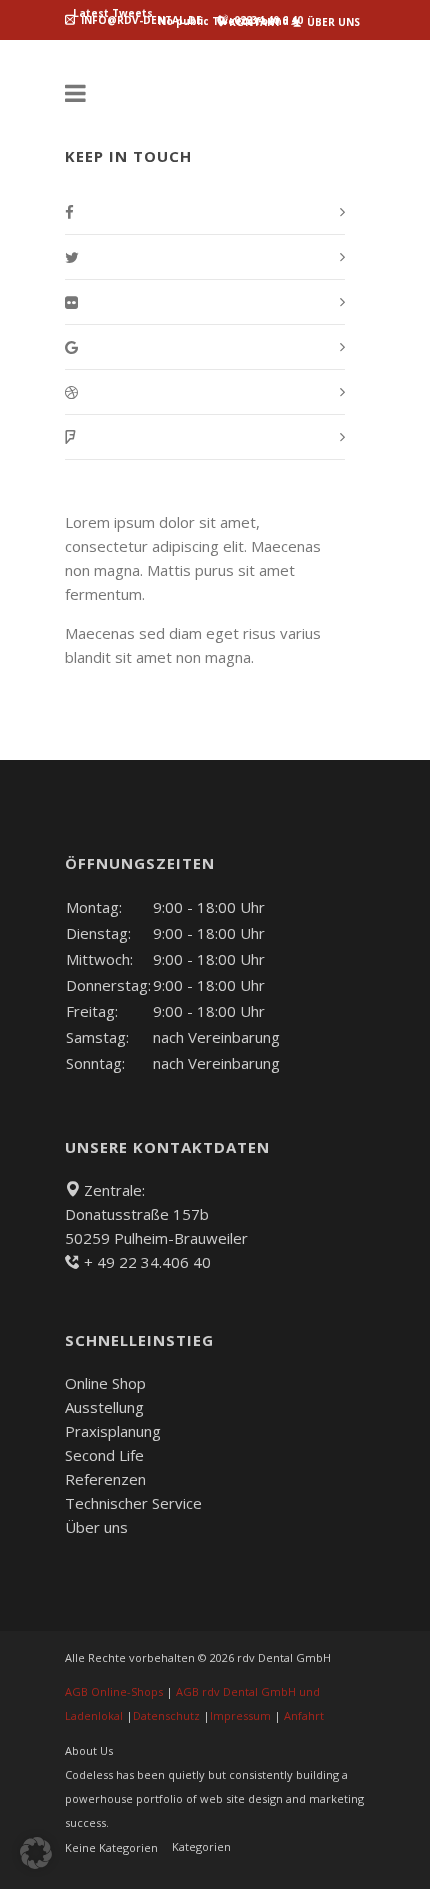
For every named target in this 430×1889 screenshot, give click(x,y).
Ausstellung (104, 1407)
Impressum (240, 1715)
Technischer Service (133, 1503)
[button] (36, 1853)
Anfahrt (304, 1715)
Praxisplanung (113, 1431)
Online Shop (105, 1383)
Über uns (96, 1527)
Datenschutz (166, 1715)
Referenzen (105, 1479)
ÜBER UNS (332, 22)
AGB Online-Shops (114, 1691)
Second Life (104, 1455)
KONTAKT (253, 22)
